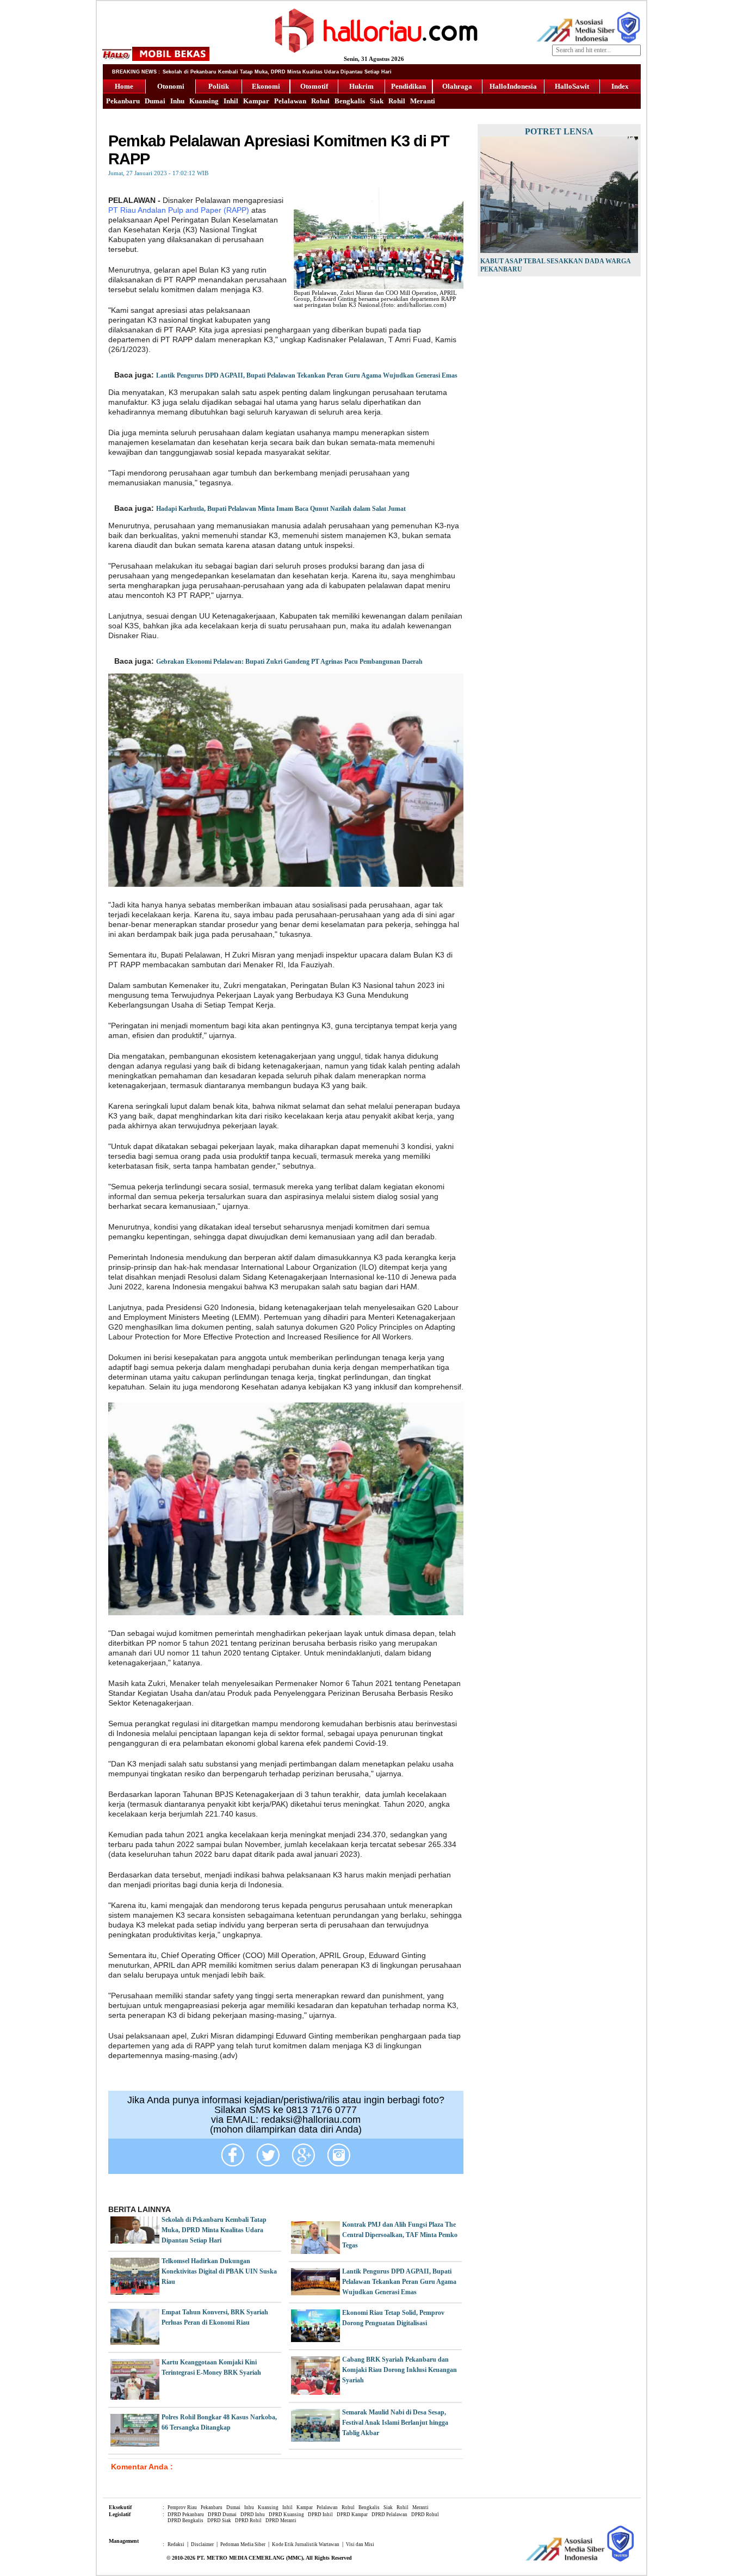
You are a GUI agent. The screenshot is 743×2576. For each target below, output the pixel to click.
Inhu (177, 101)
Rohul (320, 101)
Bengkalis (350, 101)
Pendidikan (408, 86)
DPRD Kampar (352, 2515)
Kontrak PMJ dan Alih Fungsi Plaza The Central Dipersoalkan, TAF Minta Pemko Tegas (400, 2235)
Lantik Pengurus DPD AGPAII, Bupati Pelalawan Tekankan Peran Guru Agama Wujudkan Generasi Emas (307, 375)
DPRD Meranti (281, 2521)
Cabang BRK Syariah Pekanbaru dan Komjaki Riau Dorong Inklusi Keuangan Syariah (400, 2370)
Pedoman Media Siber (243, 2544)
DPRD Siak (219, 2521)
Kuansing (204, 101)
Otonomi (171, 86)
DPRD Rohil (248, 2521)
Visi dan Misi (360, 2544)
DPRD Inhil (320, 2515)
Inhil (231, 101)
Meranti (423, 101)
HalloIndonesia (513, 86)
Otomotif (314, 86)
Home (124, 86)
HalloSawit (572, 86)
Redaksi (176, 2544)
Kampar (256, 101)
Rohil (397, 101)
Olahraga (457, 86)
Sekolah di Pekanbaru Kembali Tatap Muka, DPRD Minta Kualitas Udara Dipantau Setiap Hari (214, 2230)
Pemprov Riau (182, 2507)
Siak (377, 101)
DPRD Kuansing (286, 2515)
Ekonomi (266, 86)
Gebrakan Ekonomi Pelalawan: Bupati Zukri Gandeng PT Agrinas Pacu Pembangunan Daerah (289, 662)
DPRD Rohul (425, 2515)
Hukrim (361, 86)
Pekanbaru (123, 101)
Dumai (155, 101)
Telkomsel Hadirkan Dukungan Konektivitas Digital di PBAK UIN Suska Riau (219, 2271)
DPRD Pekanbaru (186, 2515)
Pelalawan (290, 101)
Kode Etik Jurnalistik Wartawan (306, 2544)
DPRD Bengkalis (185, 2521)
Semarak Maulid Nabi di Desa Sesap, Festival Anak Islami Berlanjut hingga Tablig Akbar (395, 2423)
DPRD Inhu (253, 2515)
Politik (219, 86)
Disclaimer (202, 2544)
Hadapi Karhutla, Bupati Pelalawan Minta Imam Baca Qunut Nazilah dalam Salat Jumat (281, 509)
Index (620, 86)
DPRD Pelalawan (389, 2515)
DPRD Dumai (222, 2515)
